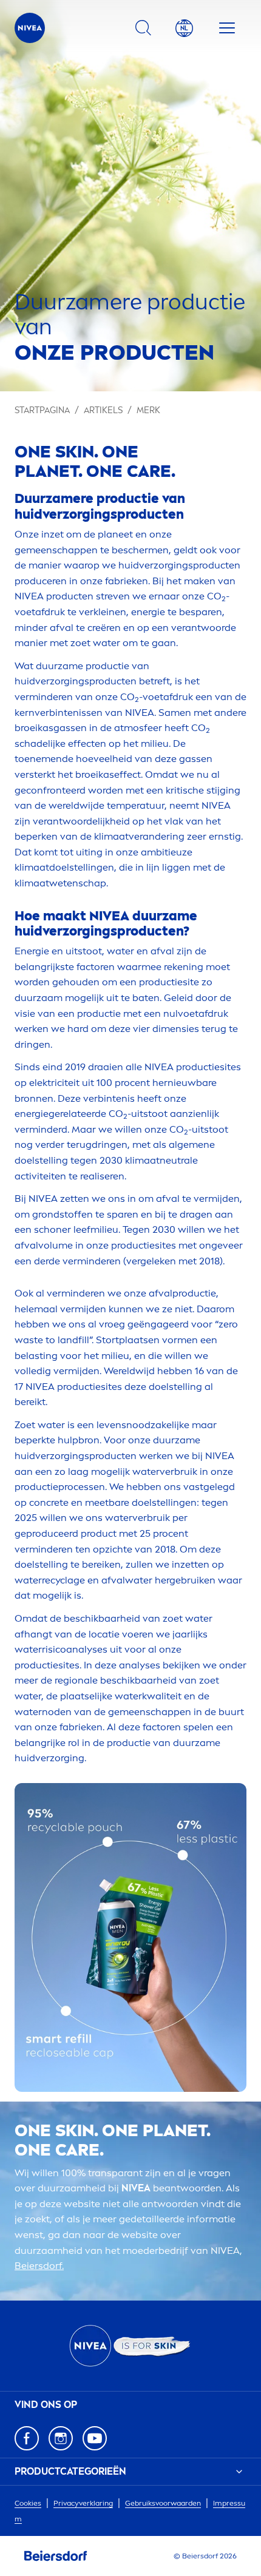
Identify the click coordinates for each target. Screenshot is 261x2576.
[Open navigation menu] (227, 28)
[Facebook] (27, 2438)
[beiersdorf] (56, 2556)
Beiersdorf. (39, 2266)
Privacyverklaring (83, 2503)
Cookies (28, 2503)
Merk (148, 410)
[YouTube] (95, 2438)
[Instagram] (61, 2438)
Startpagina (42, 410)
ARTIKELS (103, 410)
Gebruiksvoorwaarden (163, 2503)
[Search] (143, 28)
